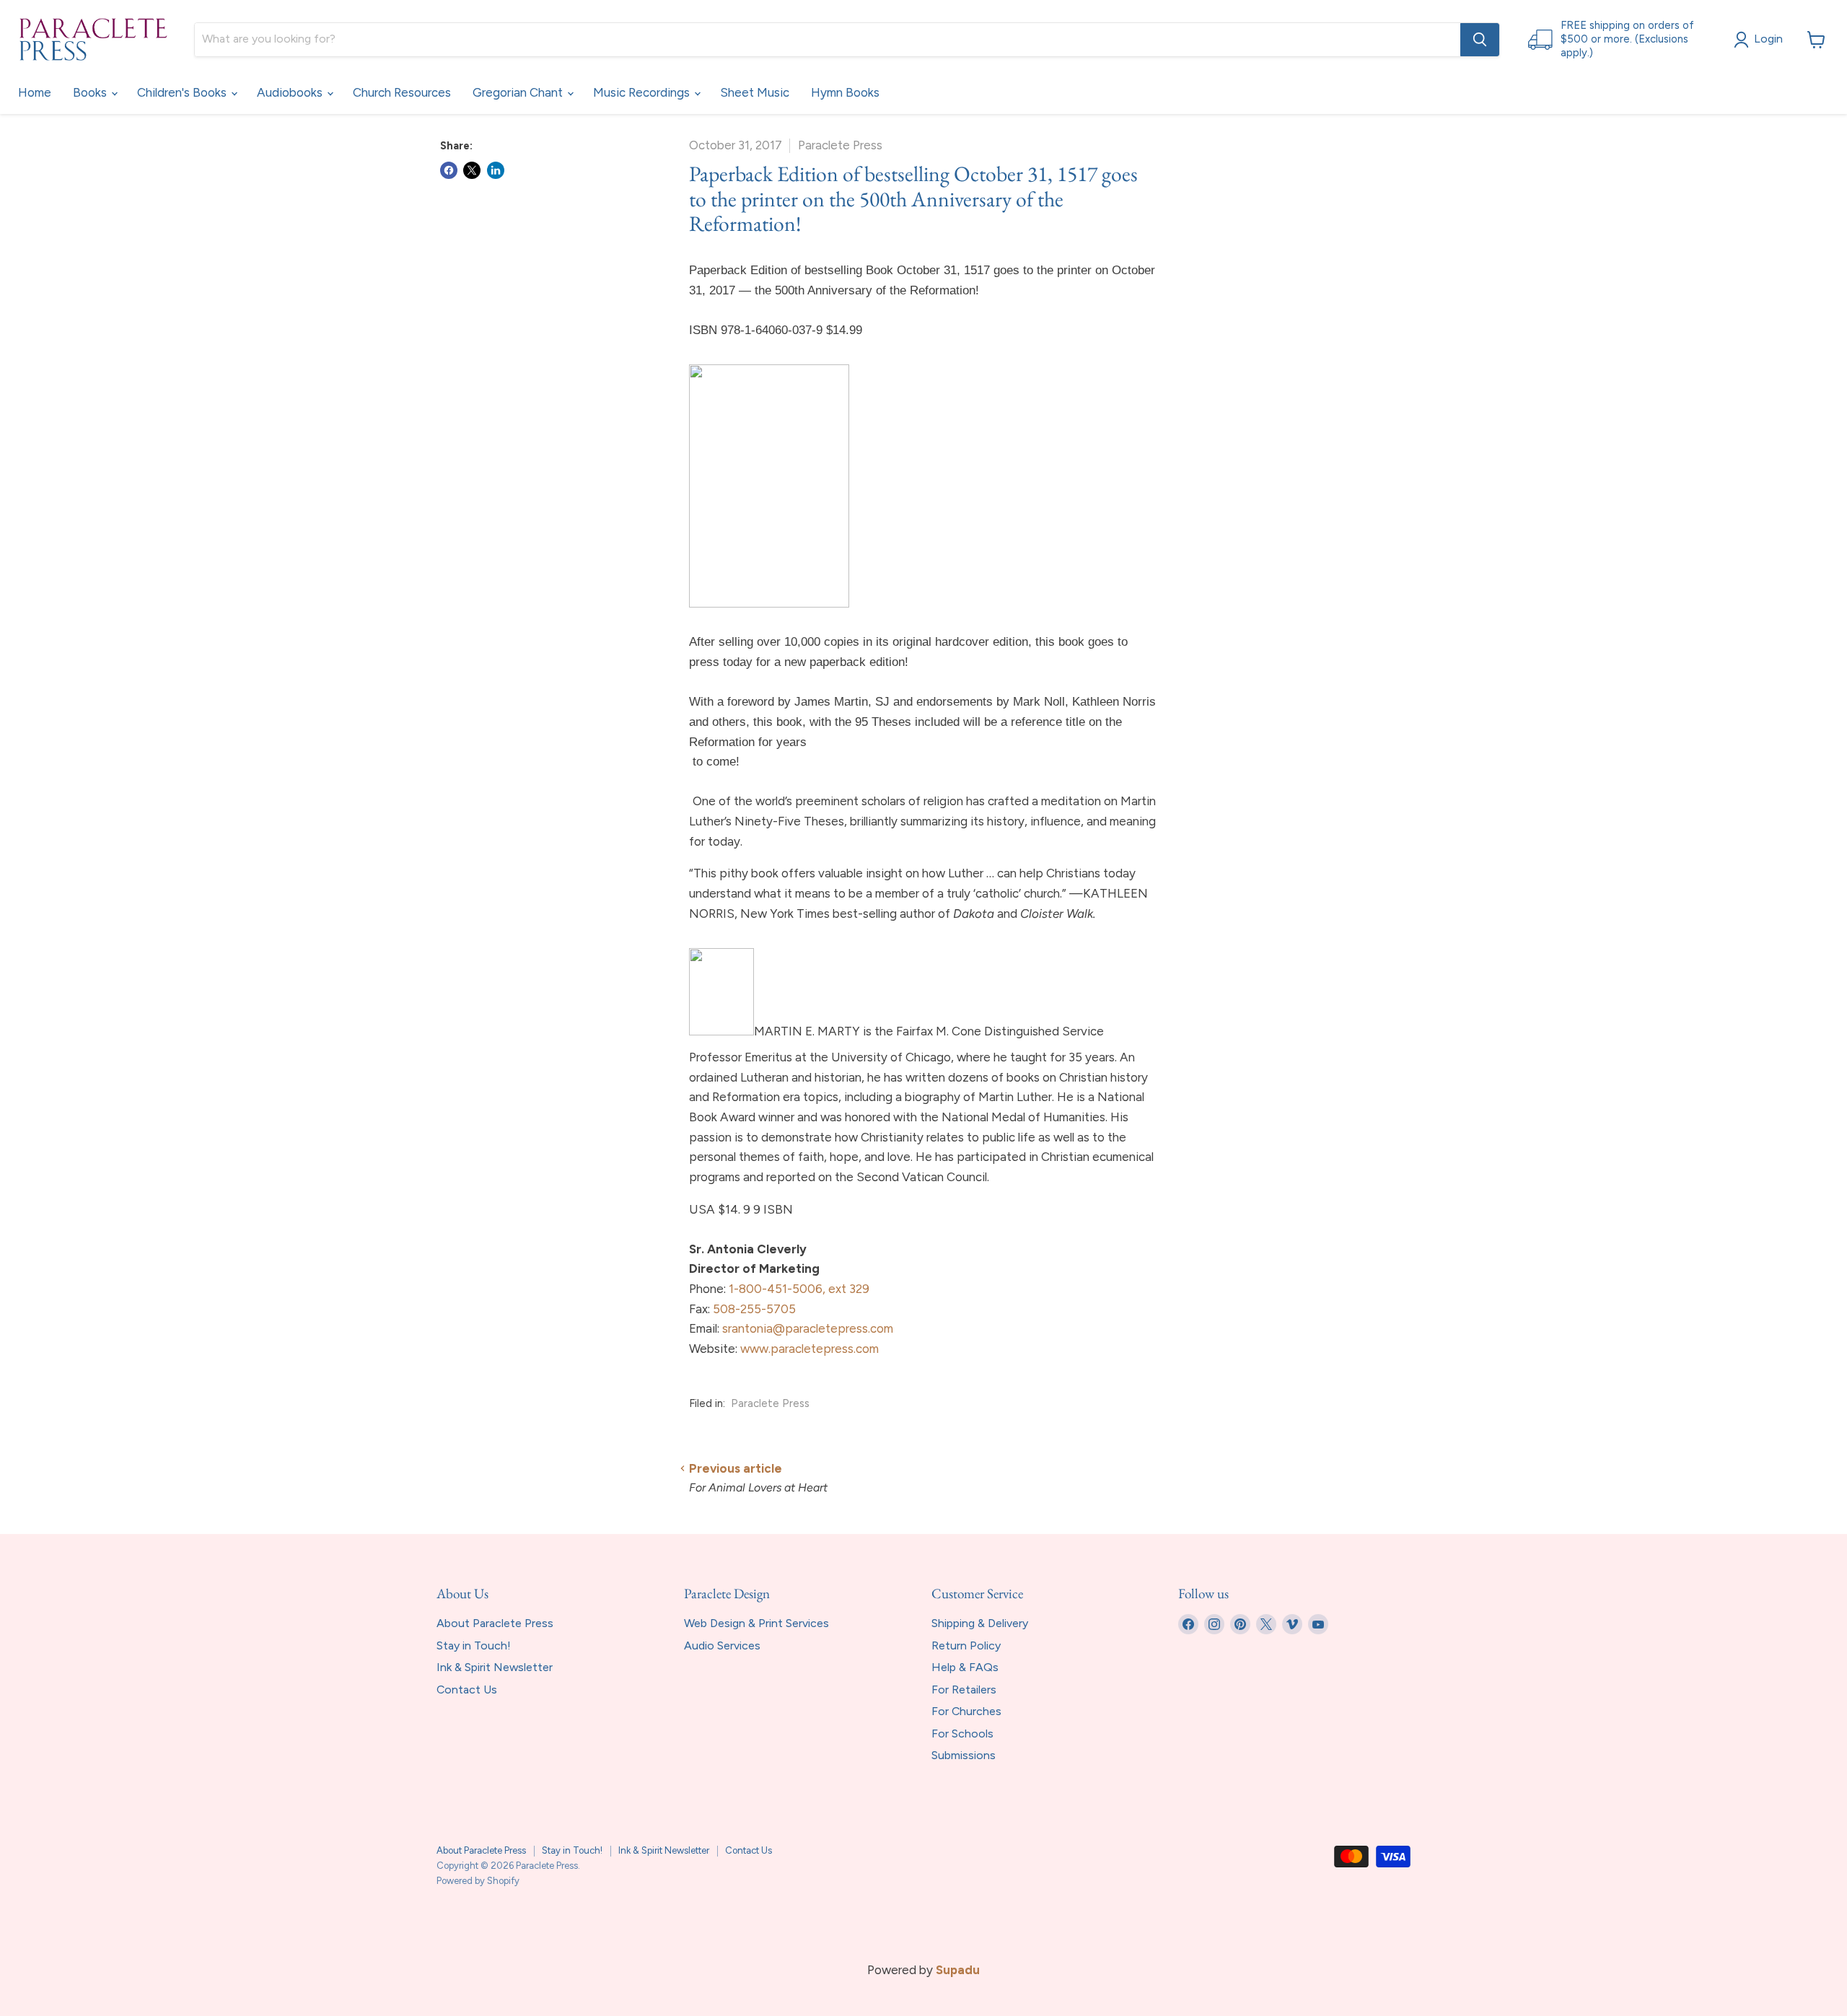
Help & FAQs (965, 1667)
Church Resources (402, 92)
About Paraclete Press (495, 1623)
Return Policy (966, 1645)
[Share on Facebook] (449, 170)
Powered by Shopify (478, 1881)
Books (91, 92)
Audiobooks (291, 92)
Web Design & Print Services (756, 1623)
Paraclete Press (770, 1403)
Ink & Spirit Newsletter (495, 1667)
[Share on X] (472, 170)
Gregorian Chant (519, 92)
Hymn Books (845, 92)
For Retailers (964, 1690)
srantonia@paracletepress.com (808, 1328)
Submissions (964, 1755)
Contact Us (467, 1690)
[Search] (1480, 40)
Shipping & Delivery (980, 1623)
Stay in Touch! (474, 1645)
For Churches (966, 1711)
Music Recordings (643, 92)
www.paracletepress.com (810, 1349)
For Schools (962, 1734)
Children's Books (183, 92)
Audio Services (722, 1645)
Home (35, 92)
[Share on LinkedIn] (496, 170)
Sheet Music (755, 92)
